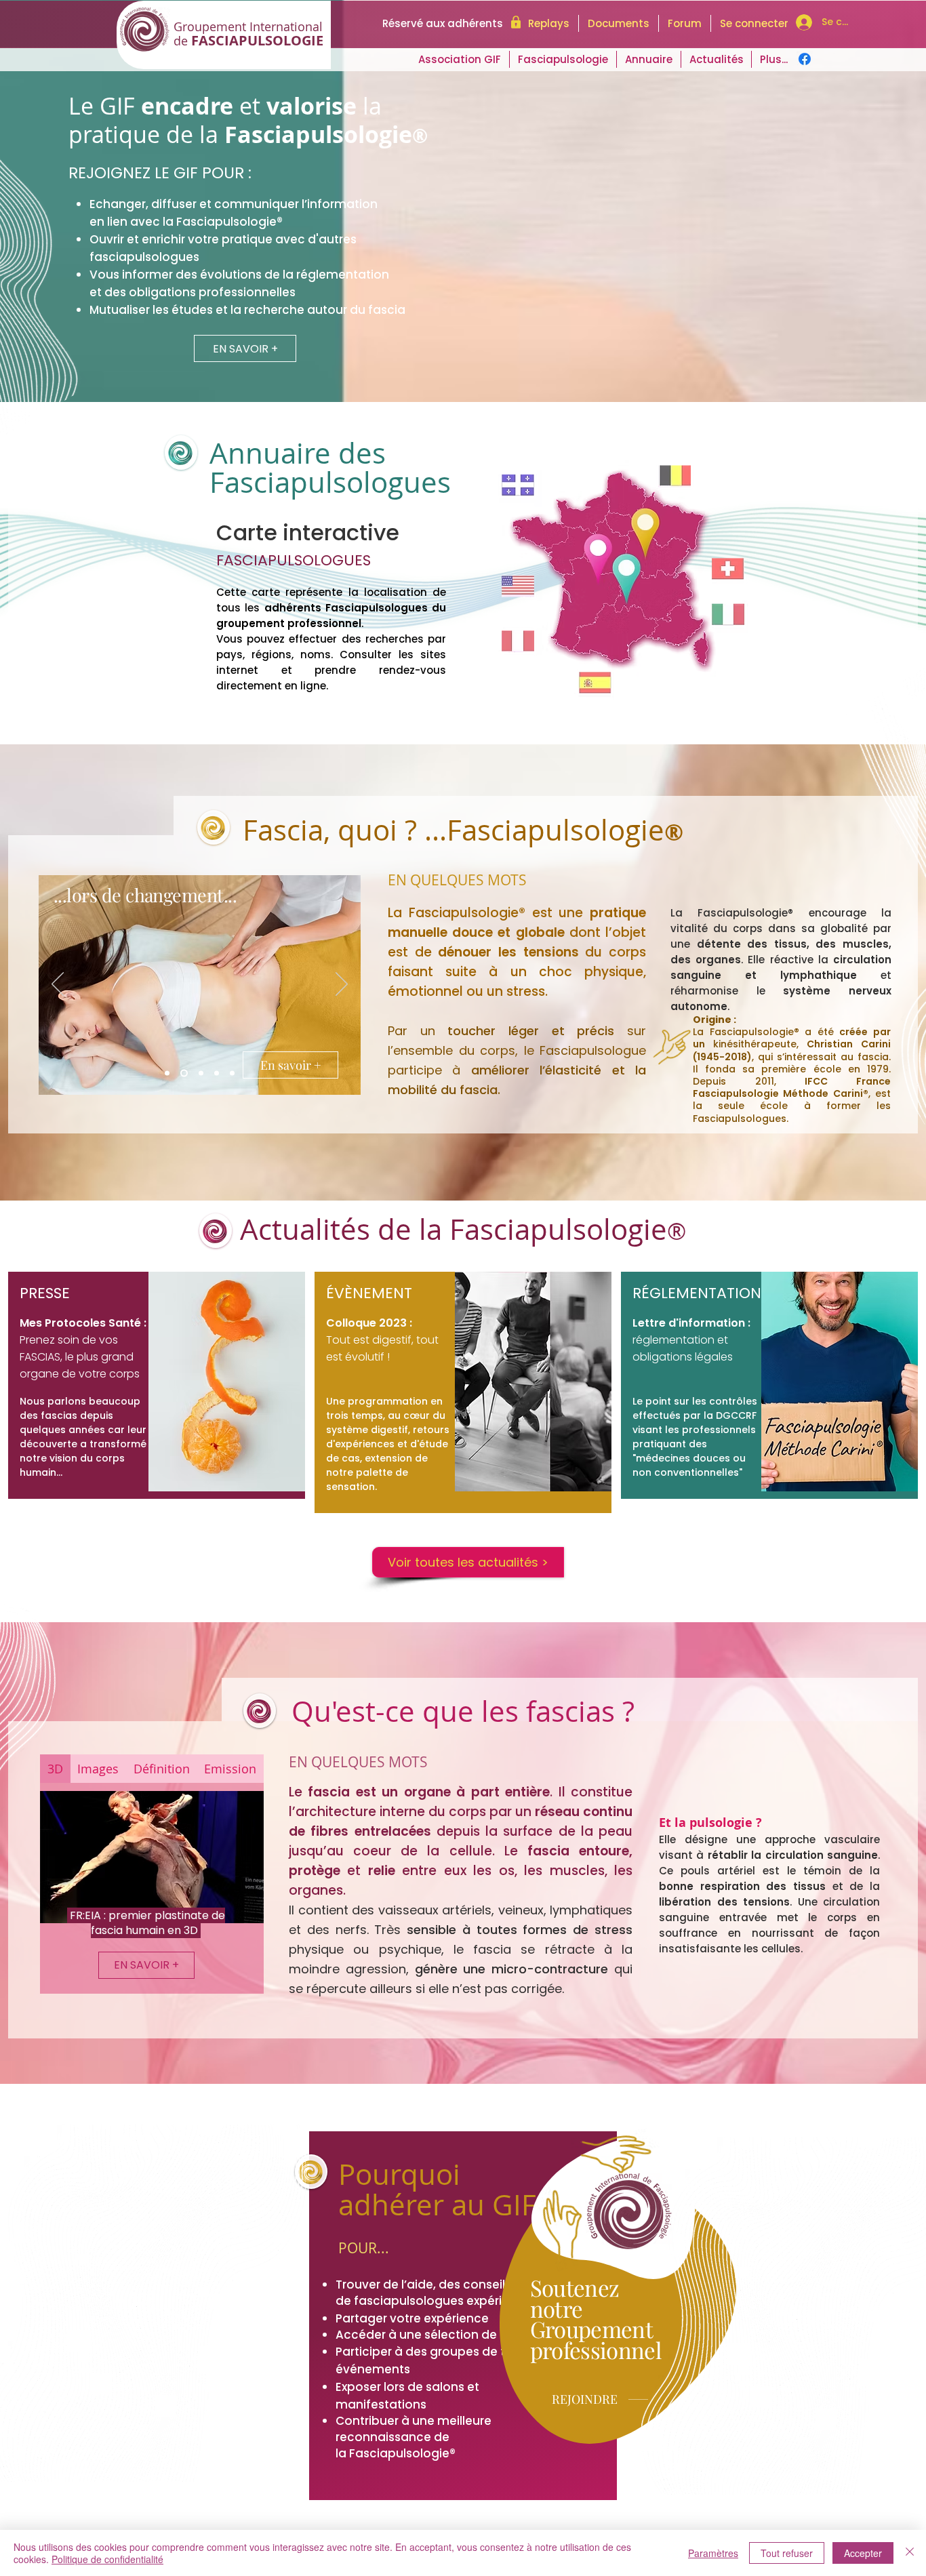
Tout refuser (787, 2553)
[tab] (55, 1769)
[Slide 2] (184, 1073)
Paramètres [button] (713, 2553)
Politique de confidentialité (107, 2559)
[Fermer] (910, 2553)
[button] (716, 59)
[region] (463, 573)
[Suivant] (342, 985)
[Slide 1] (167, 1073)
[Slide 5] (232, 1073)
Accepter (863, 2553)
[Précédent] (58, 985)
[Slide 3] (201, 1073)
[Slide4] (217, 1073)
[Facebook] (805, 59)
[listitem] (157, 1385)
